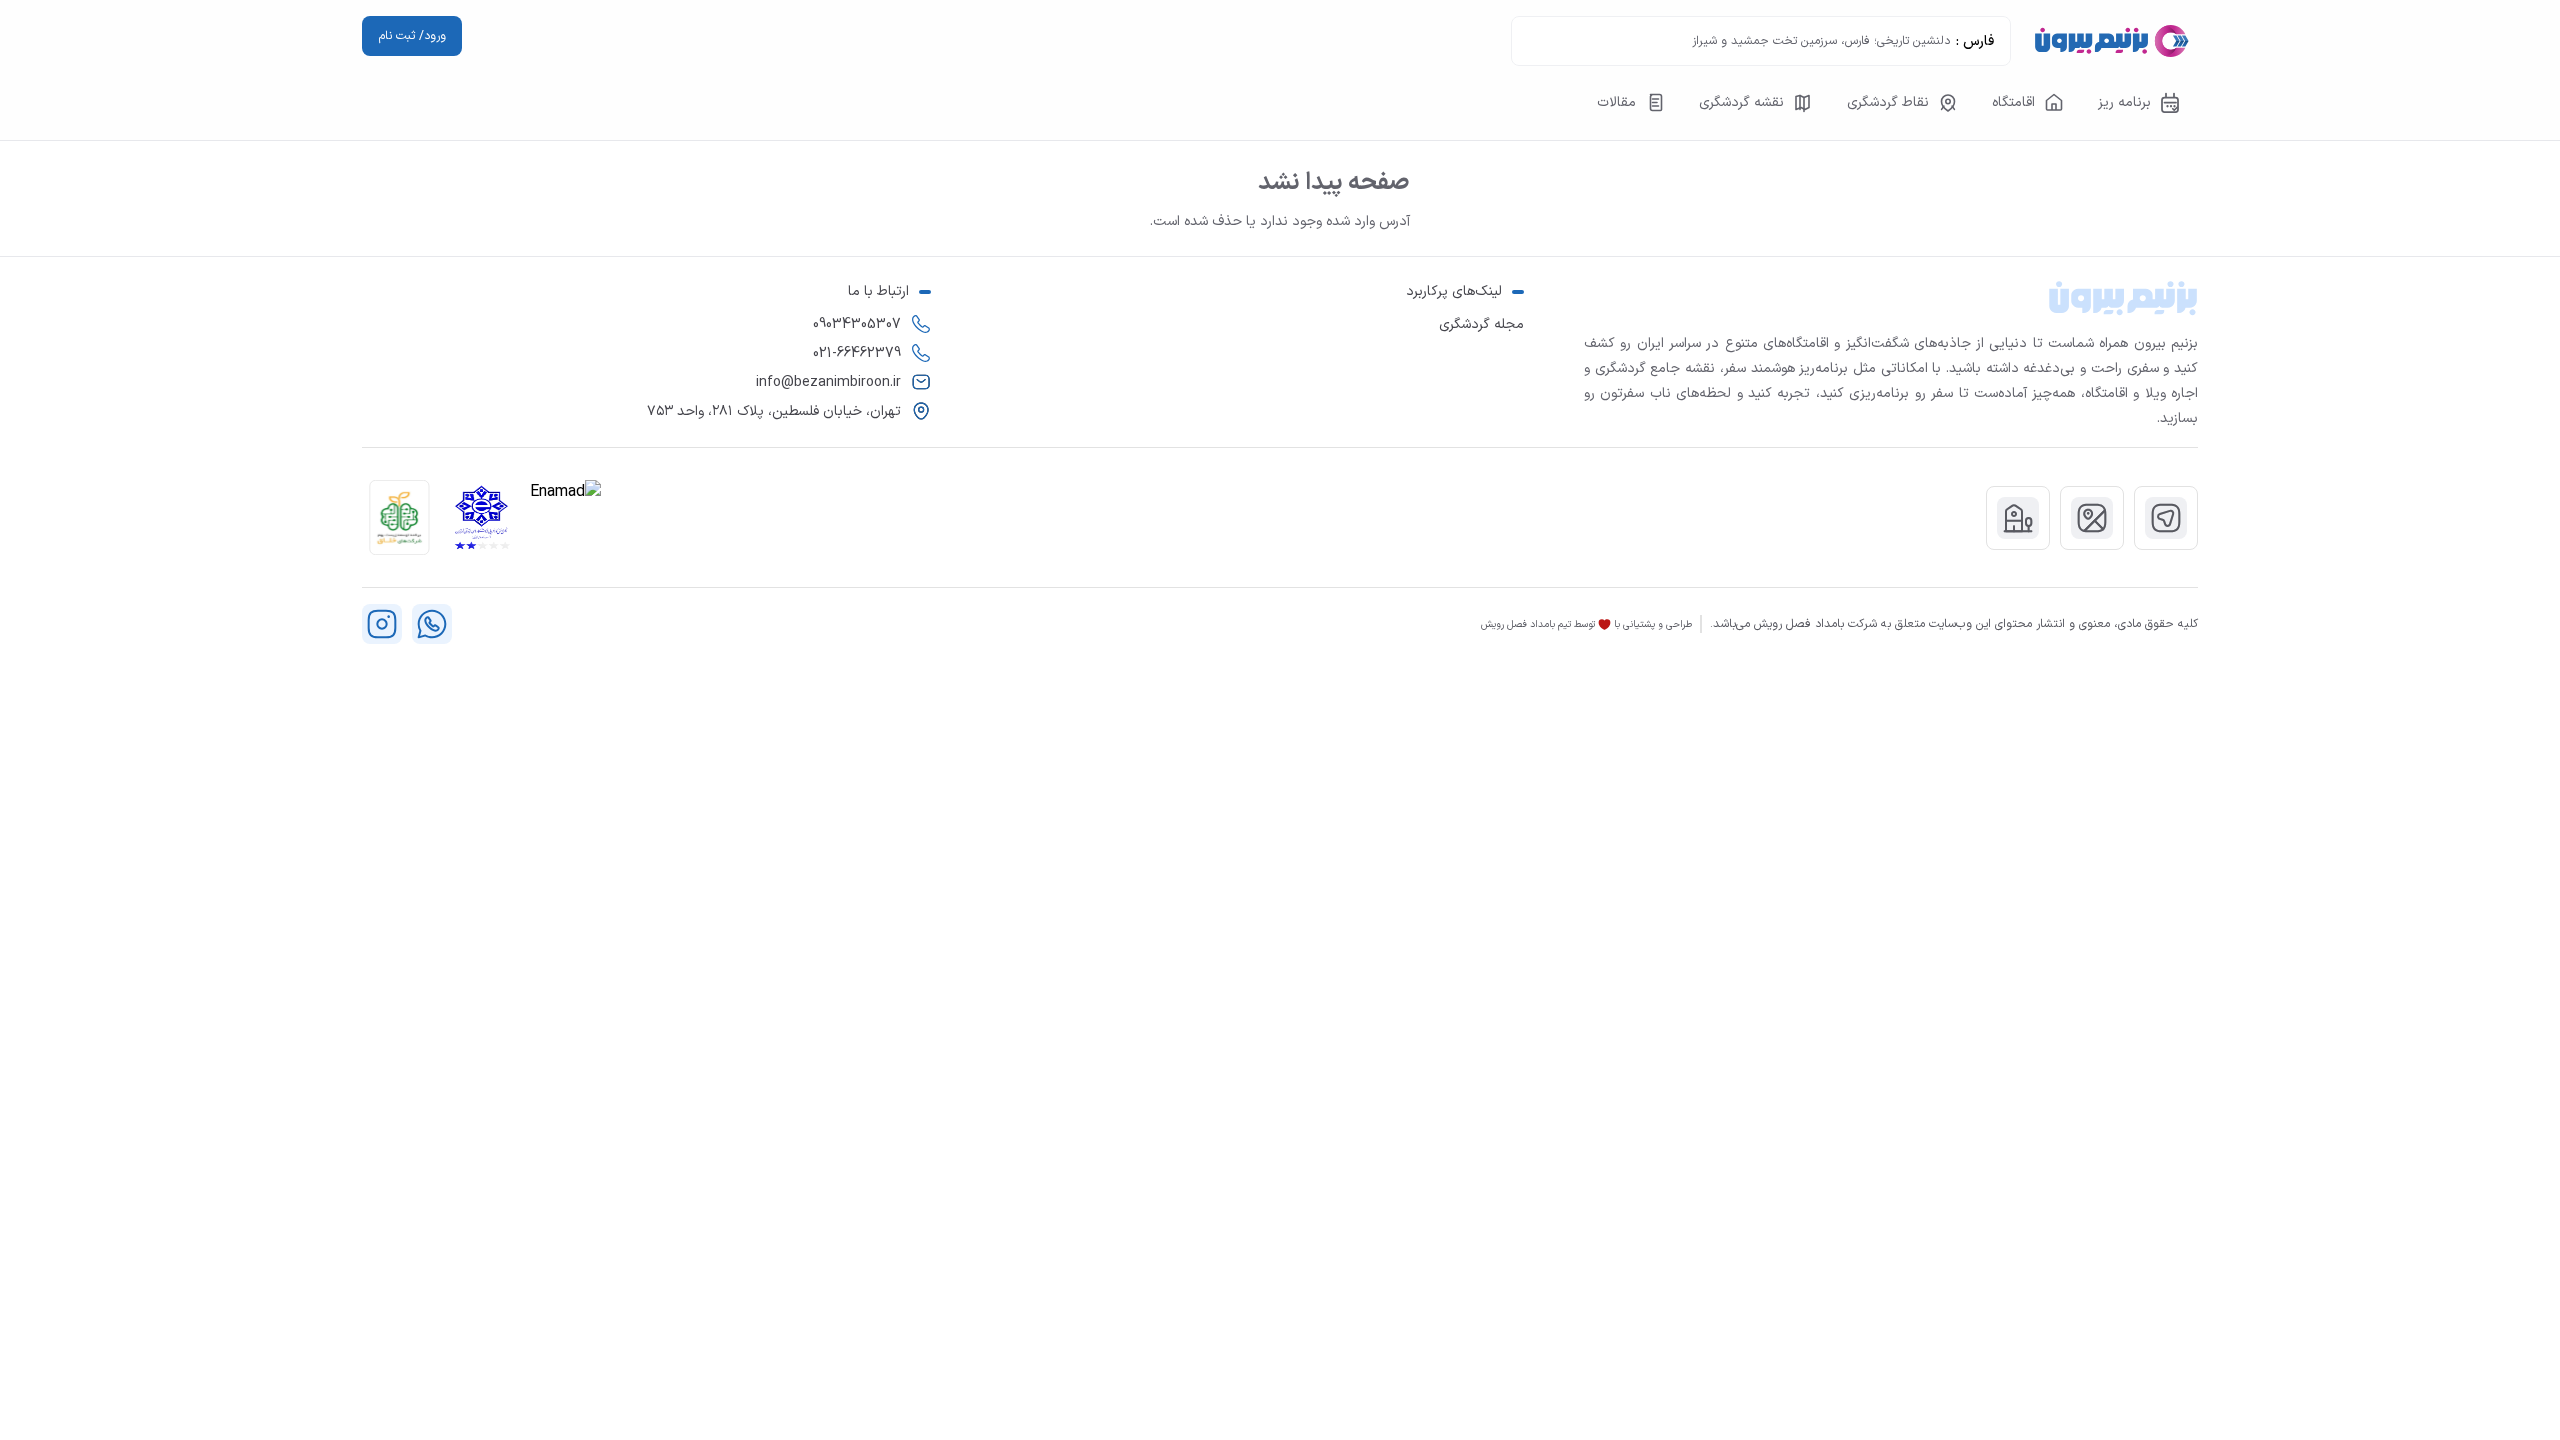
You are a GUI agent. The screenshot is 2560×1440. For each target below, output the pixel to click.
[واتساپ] (432, 624)
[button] (399, 517)
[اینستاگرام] (382, 624)
